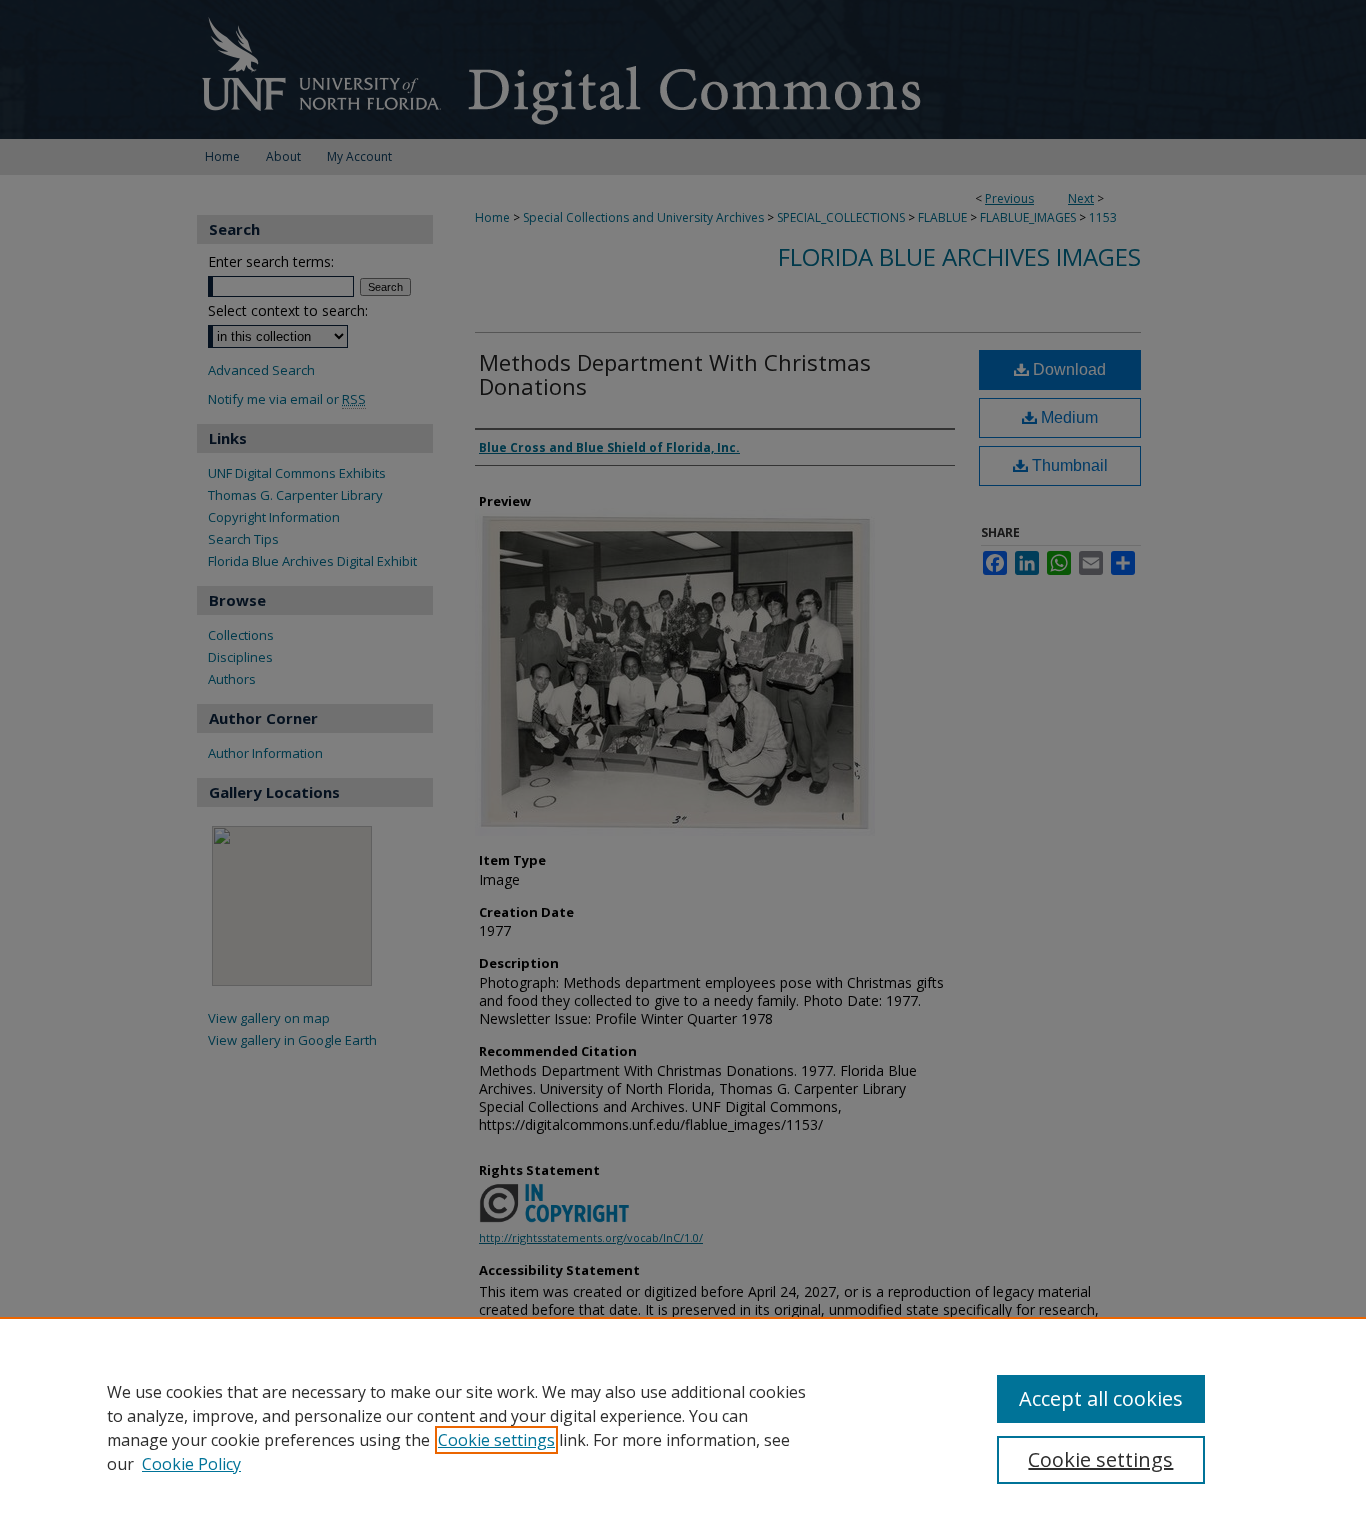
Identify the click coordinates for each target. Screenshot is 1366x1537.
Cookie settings (496, 1440)
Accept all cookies (1101, 1398)
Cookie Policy (191, 1464)
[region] (683, 1427)
